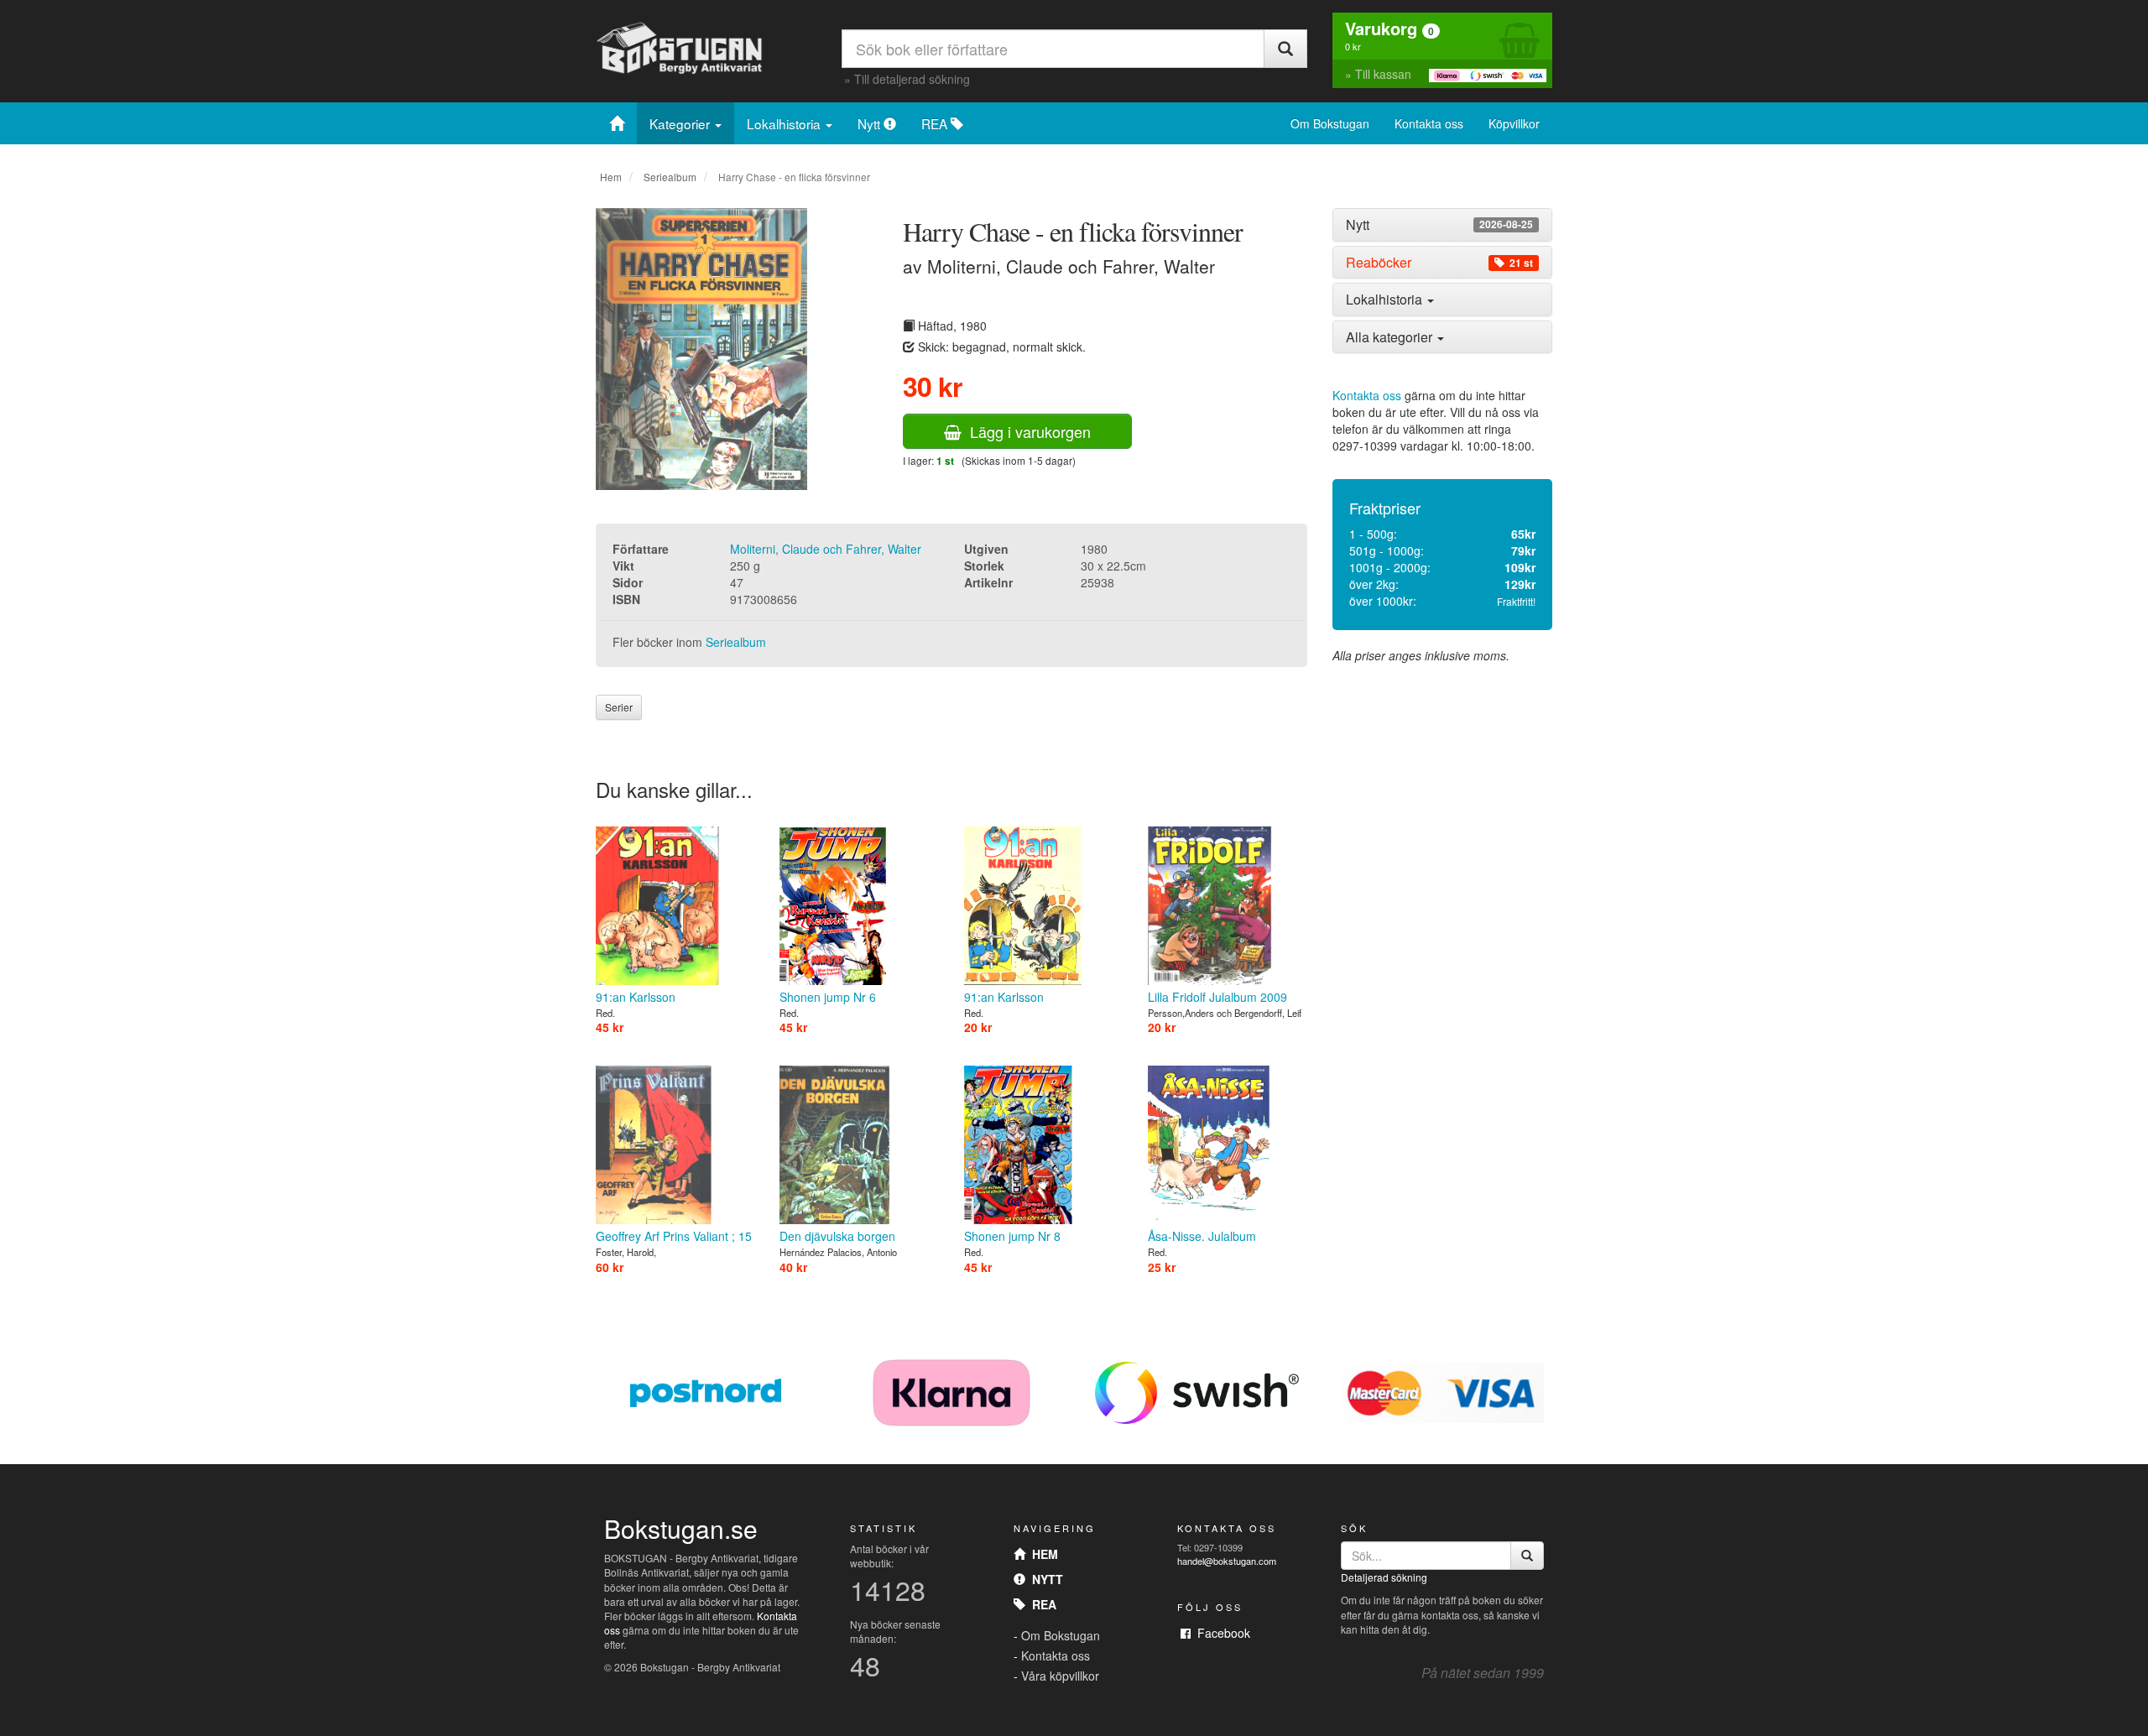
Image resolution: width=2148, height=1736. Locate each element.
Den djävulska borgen (837, 1236)
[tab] (1443, 225)
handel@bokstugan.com (1227, 1561)
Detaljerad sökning (1384, 1577)
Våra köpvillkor (1060, 1676)
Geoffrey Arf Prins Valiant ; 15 (674, 1236)
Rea (1041, 1604)
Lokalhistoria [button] (1386, 299)
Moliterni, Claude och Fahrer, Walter (826, 549)
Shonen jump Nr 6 (828, 997)
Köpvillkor (1514, 123)
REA (936, 123)
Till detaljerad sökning (912, 79)
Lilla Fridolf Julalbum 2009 (1217, 997)
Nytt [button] (1439, 225)
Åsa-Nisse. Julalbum (1202, 1236)
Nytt (871, 123)
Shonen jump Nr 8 (1012, 1236)
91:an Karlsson (636, 997)
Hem (611, 177)
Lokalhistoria (785, 123)
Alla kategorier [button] (1391, 337)
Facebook (1220, 1633)
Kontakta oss (1429, 123)
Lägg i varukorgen (1026, 431)
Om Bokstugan (1330, 123)
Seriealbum (670, 177)
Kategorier (681, 123)
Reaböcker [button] (1439, 263)
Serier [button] (619, 707)
